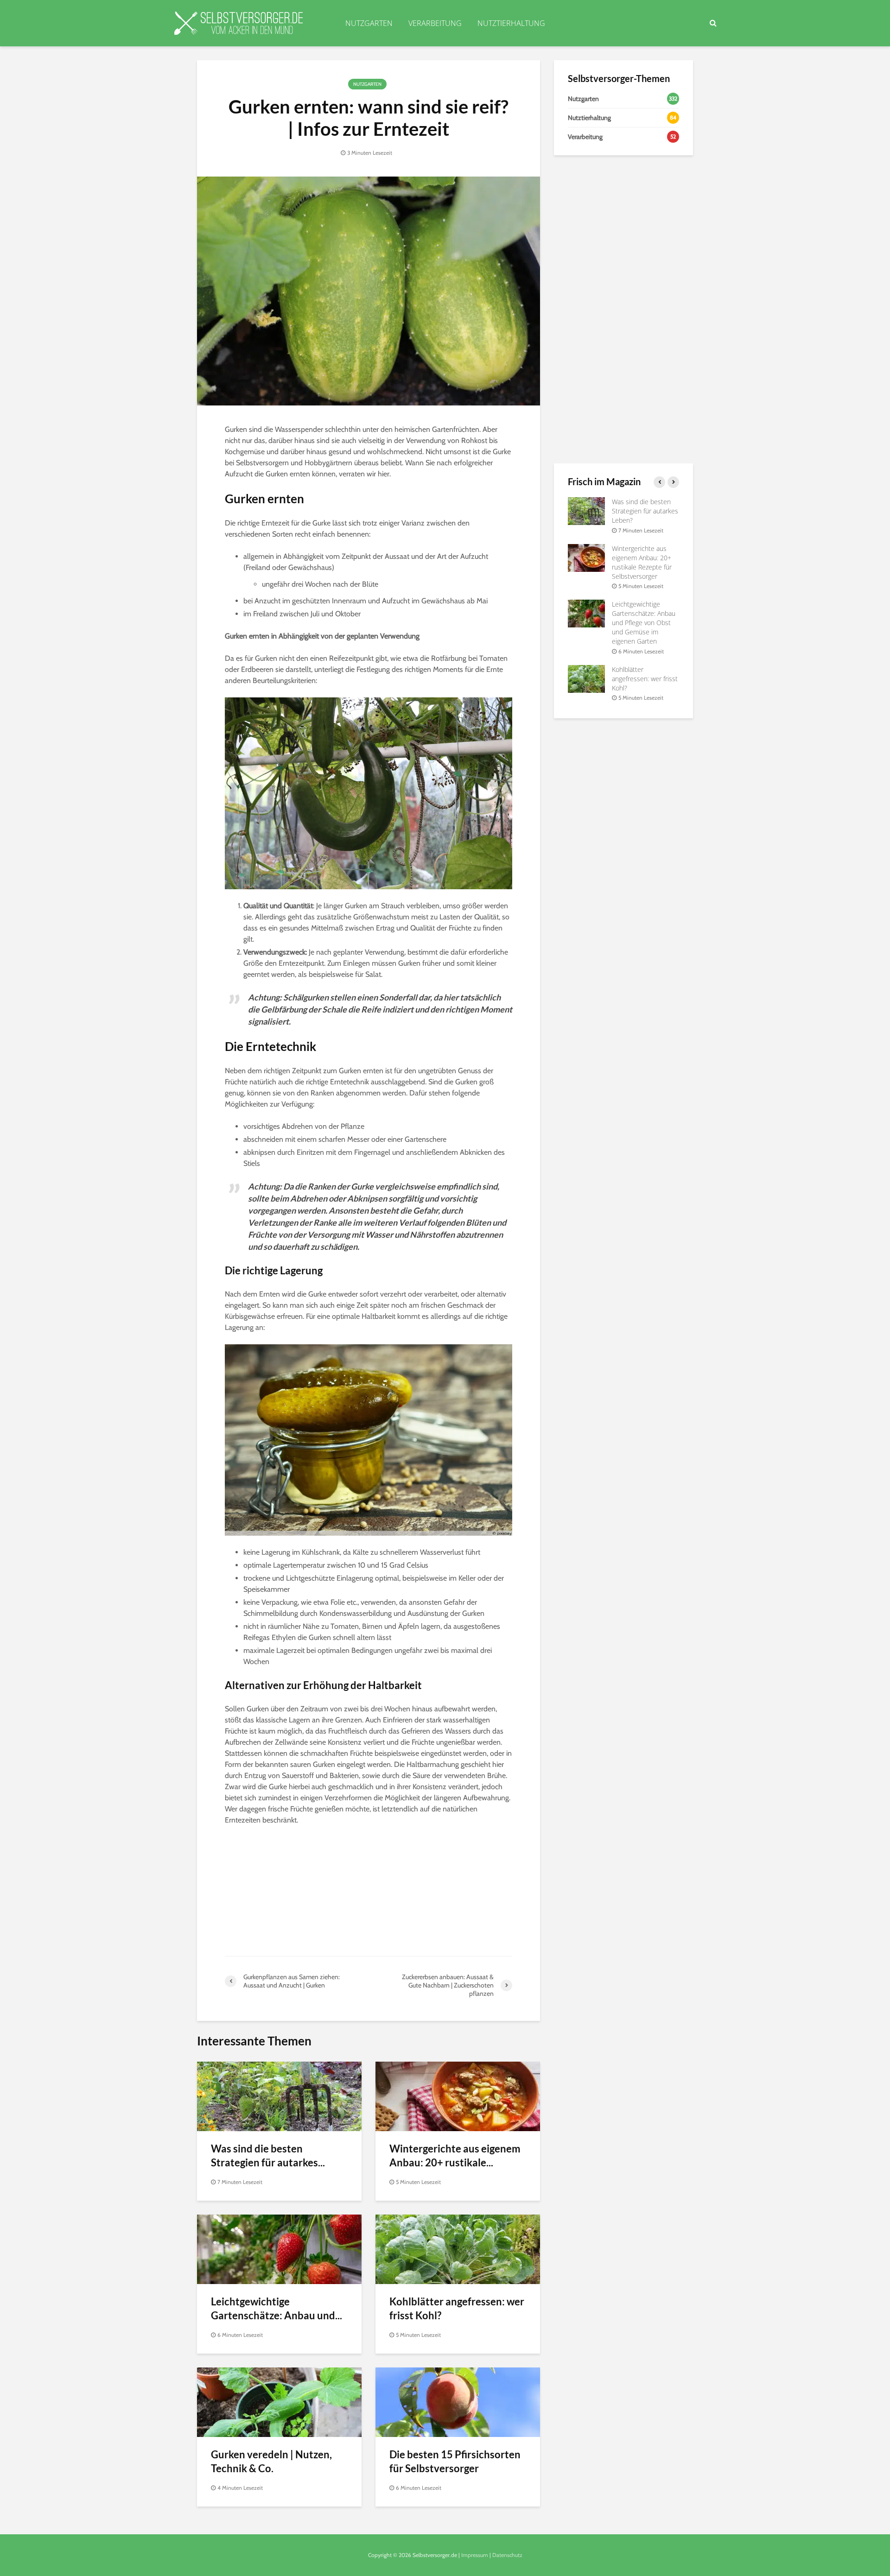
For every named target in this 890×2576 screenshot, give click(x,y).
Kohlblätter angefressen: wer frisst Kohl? (457, 2308)
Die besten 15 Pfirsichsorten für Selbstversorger (455, 2461)
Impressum (475, 2555)
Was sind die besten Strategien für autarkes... (268, 2155)
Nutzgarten (367, 84)
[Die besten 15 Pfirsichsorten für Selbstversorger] (458, 2402)
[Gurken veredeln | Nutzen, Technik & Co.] (279, 2402)
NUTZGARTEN (369, 23)
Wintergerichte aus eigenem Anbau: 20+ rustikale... (455, 2155)
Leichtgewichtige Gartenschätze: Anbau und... (277, 2308)
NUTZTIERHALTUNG (511, 23)
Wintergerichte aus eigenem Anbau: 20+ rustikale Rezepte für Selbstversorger (642, 562)
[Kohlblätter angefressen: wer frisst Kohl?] (458, 2249)
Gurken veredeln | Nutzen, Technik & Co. (271, 2461)
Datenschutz (507, 2555)
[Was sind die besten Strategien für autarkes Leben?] (279, 2096)
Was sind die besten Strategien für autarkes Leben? (645, 511)
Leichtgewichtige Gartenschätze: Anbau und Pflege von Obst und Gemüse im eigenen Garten (644, 623)
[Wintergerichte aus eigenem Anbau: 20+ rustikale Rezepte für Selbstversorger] (458, 2096)
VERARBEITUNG (435, 23)
